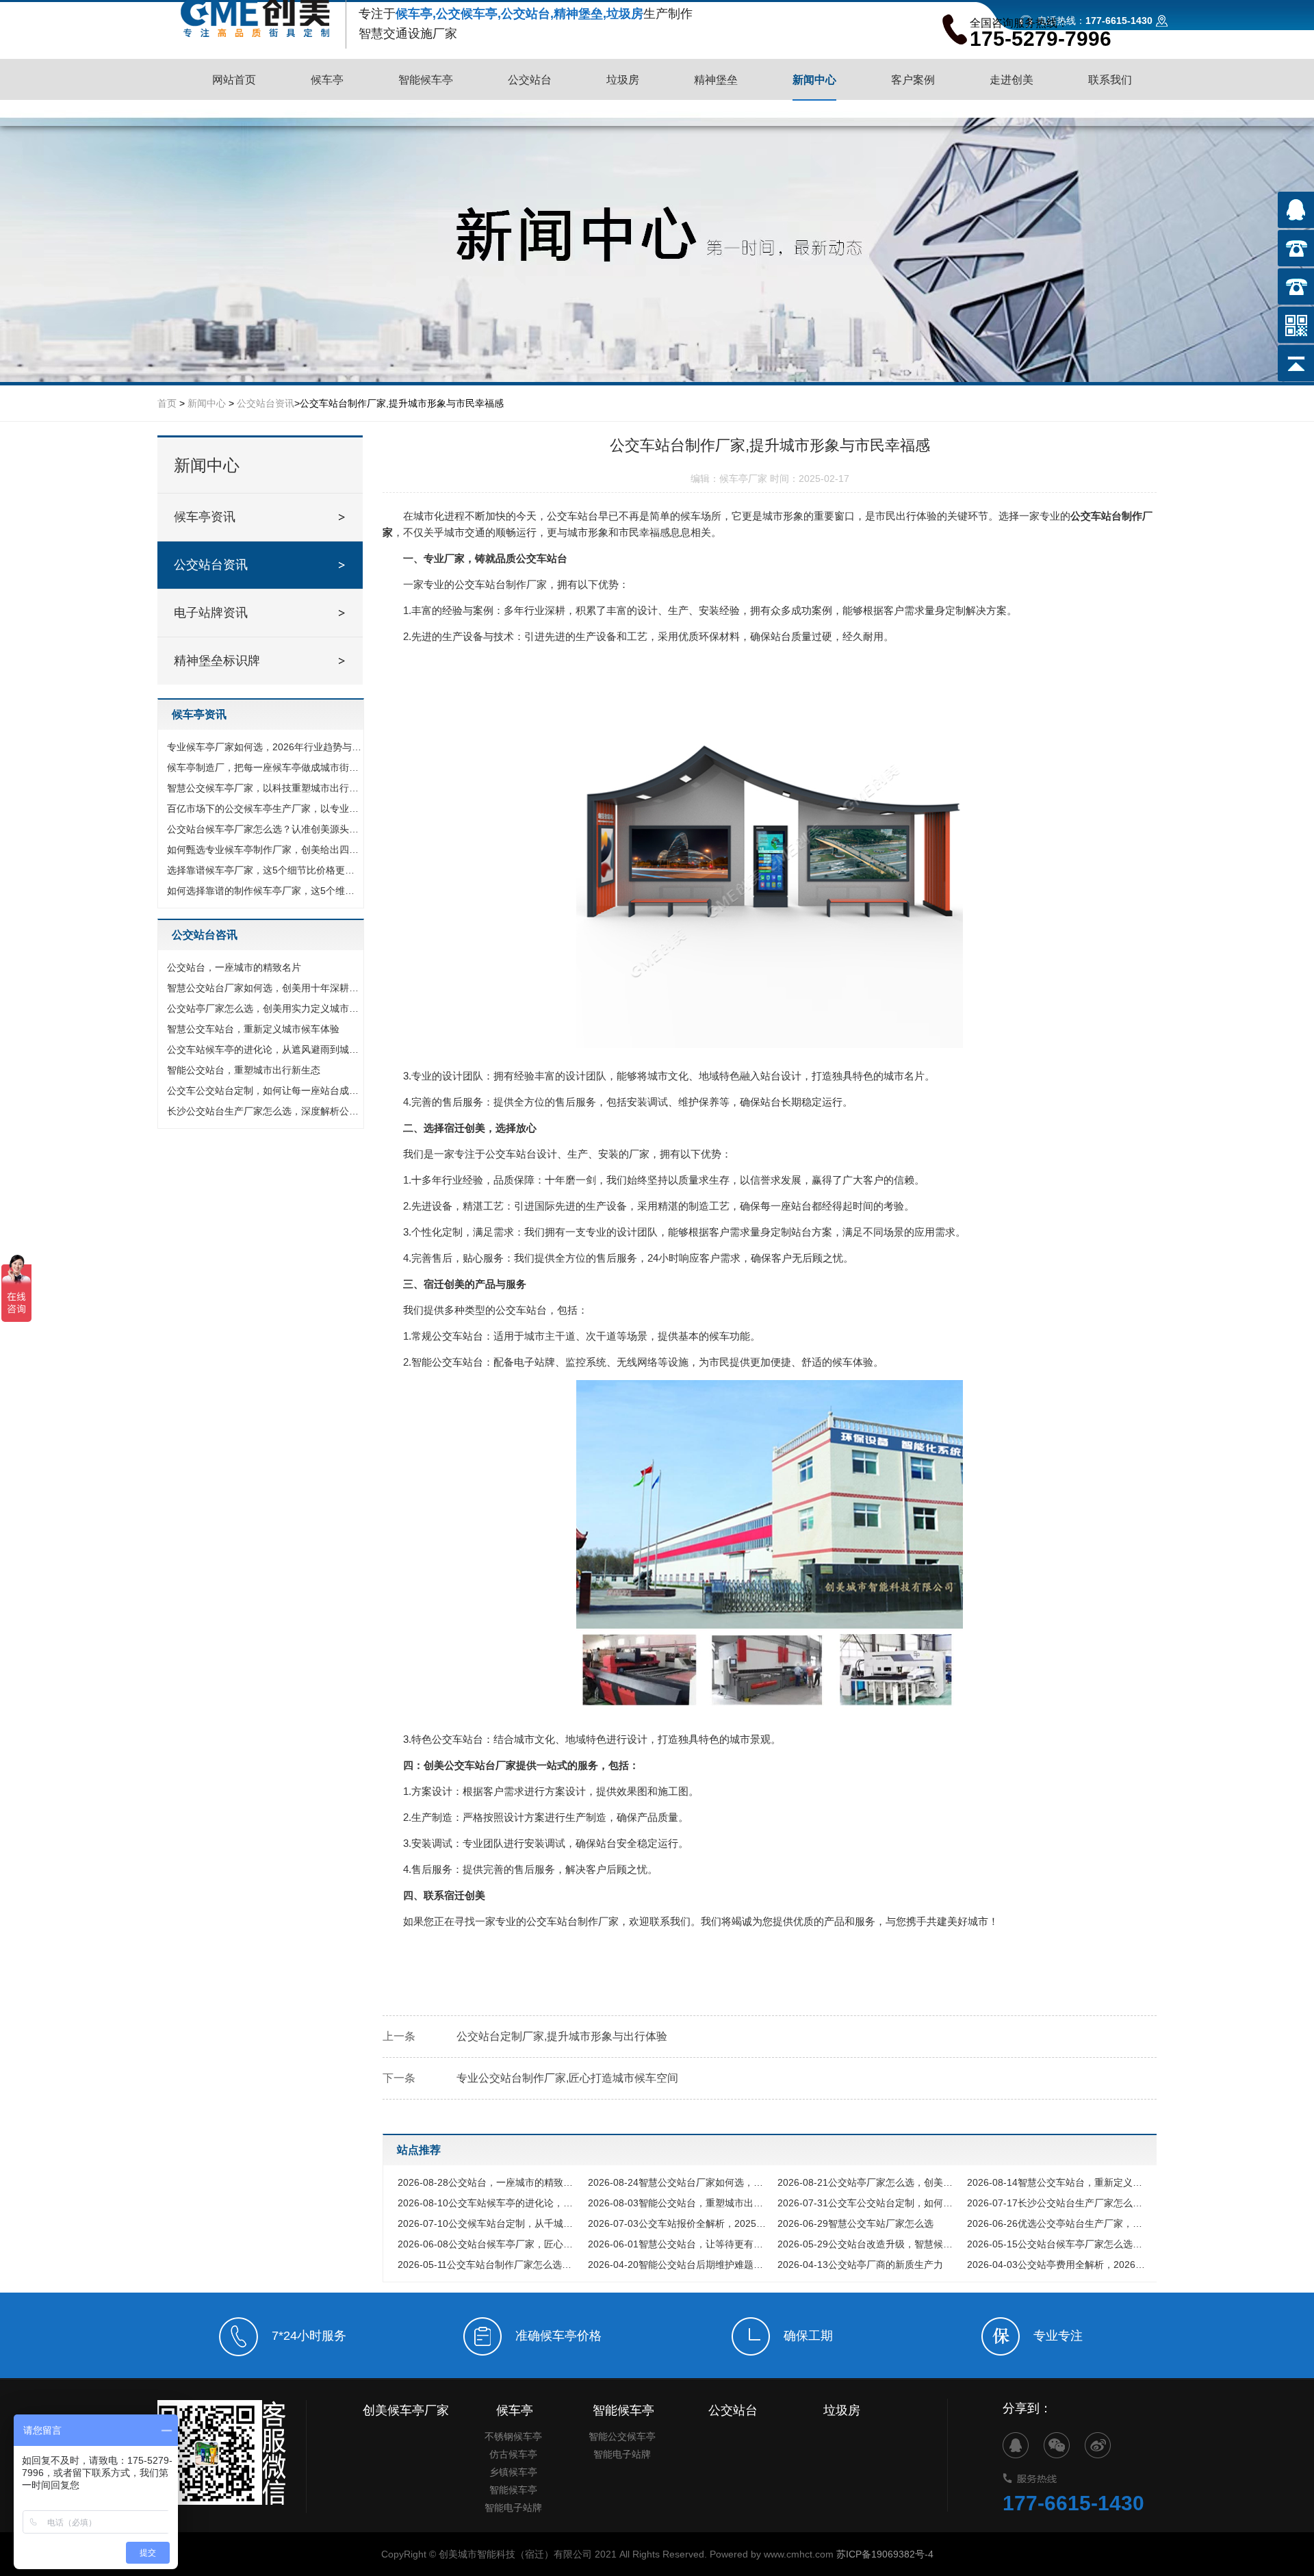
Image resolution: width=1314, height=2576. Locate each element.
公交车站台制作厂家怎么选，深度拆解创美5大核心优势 (489, 2265)
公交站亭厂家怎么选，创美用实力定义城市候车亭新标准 (264, 1008)
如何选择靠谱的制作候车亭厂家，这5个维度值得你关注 (264, 891)
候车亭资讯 (205, 517)
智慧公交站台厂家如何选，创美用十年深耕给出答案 (264, 988)
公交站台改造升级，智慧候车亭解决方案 (869, 2244)
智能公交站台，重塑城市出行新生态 (244, 1070)
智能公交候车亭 (622, 2436)
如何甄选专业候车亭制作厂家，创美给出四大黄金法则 (264, 850)
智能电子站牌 (513, 2508)
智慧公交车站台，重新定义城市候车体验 (253, 1029)
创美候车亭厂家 (406, 2410)
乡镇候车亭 (513, 2472)
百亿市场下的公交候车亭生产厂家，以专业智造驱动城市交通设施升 (264, 808)
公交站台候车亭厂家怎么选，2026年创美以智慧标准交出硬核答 (1058, 2244)
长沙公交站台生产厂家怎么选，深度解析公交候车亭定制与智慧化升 (264, 1111)
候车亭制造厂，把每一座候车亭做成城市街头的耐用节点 (264, 767)
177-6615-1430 (1073, 2503)
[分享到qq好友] (1016, 2445)
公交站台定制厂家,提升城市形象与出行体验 (562, 2036)
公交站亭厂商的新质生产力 (860, 2265)
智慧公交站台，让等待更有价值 (679, 2244)
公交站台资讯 (266, 403)
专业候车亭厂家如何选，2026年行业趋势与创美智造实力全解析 (264, 747)
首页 (167, 403)
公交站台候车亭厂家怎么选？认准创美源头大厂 (264, 829)
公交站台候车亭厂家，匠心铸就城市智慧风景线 (489, 2244)
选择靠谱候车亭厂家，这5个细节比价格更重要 (264, 870)
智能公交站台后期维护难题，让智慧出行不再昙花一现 (679, 2265)
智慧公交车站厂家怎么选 (855, 2223)
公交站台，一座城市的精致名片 (234, 967)
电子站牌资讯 (211, 613)
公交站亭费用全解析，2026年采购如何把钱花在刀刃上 (1058, 2265)
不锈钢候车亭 (513, 2436)
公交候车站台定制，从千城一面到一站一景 (489, 2223)
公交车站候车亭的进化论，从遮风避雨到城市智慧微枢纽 (264, 1049)
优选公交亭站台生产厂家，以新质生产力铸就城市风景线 (1058, 2223)
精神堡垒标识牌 (217, 661)
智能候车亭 (513, 2490)
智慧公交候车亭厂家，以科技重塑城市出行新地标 (264, 788)
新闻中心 (207, 403)
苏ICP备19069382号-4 (885, 2554)
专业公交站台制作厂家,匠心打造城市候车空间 (567, 2078)
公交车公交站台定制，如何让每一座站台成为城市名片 (264, 1091)
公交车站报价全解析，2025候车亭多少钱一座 (679, 2223)
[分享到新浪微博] (1098, 2445)
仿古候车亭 (513, 2454)
